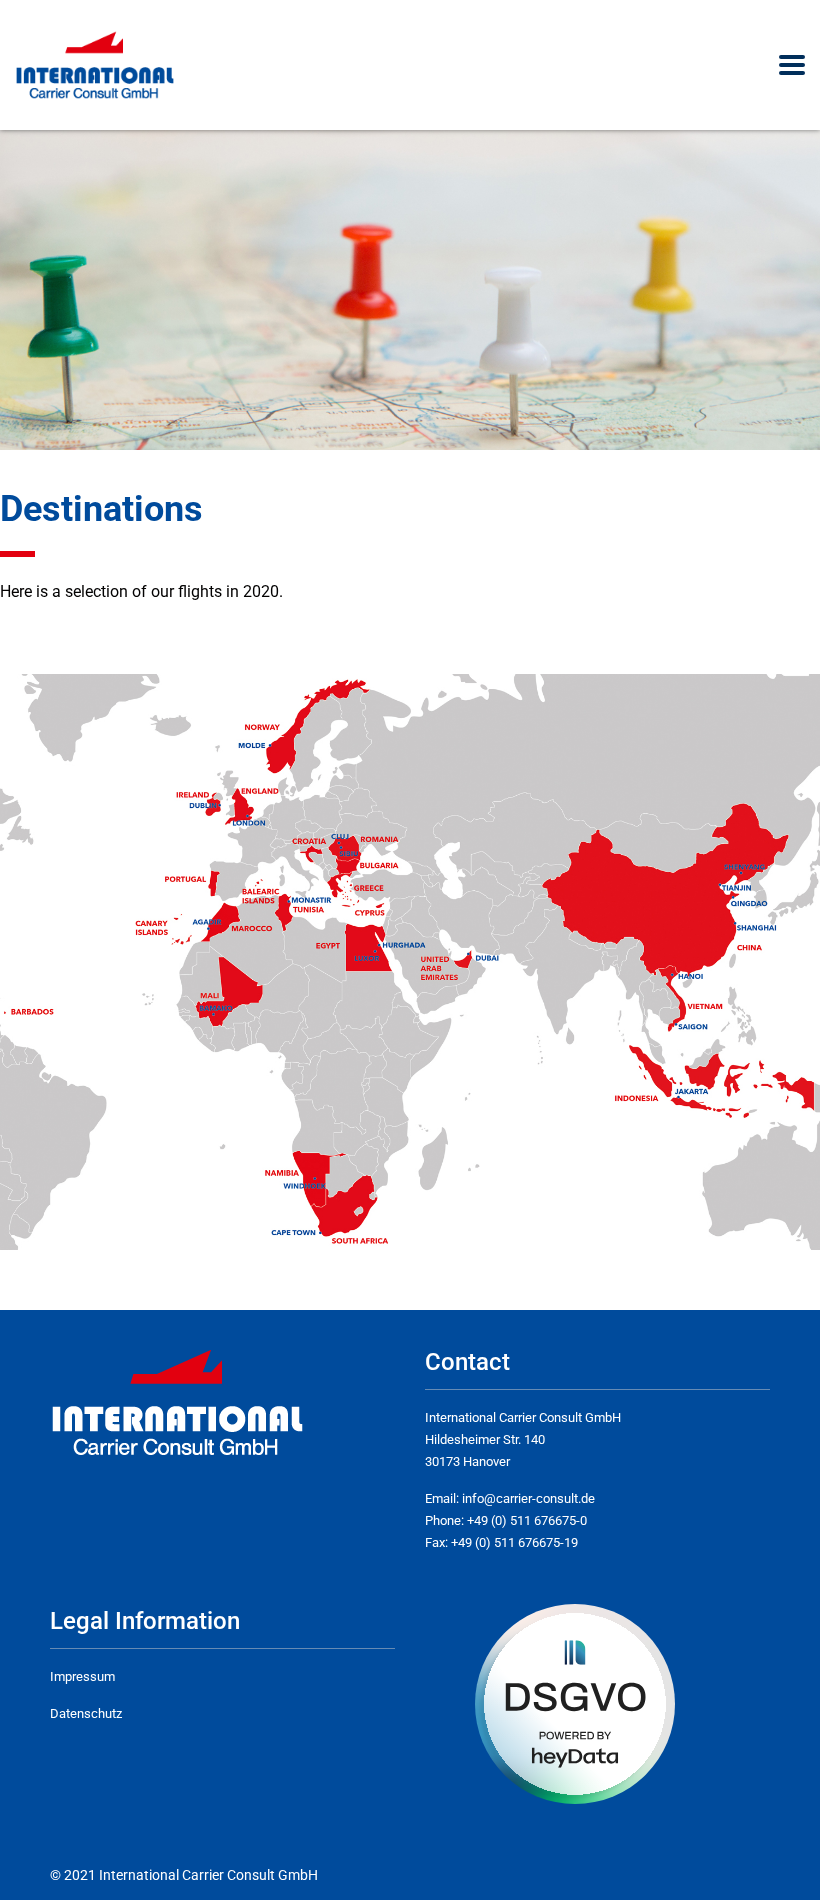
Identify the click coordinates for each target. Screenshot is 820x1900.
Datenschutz (86, 1713)
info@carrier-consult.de (528, 1498)
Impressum (82, 1676)
